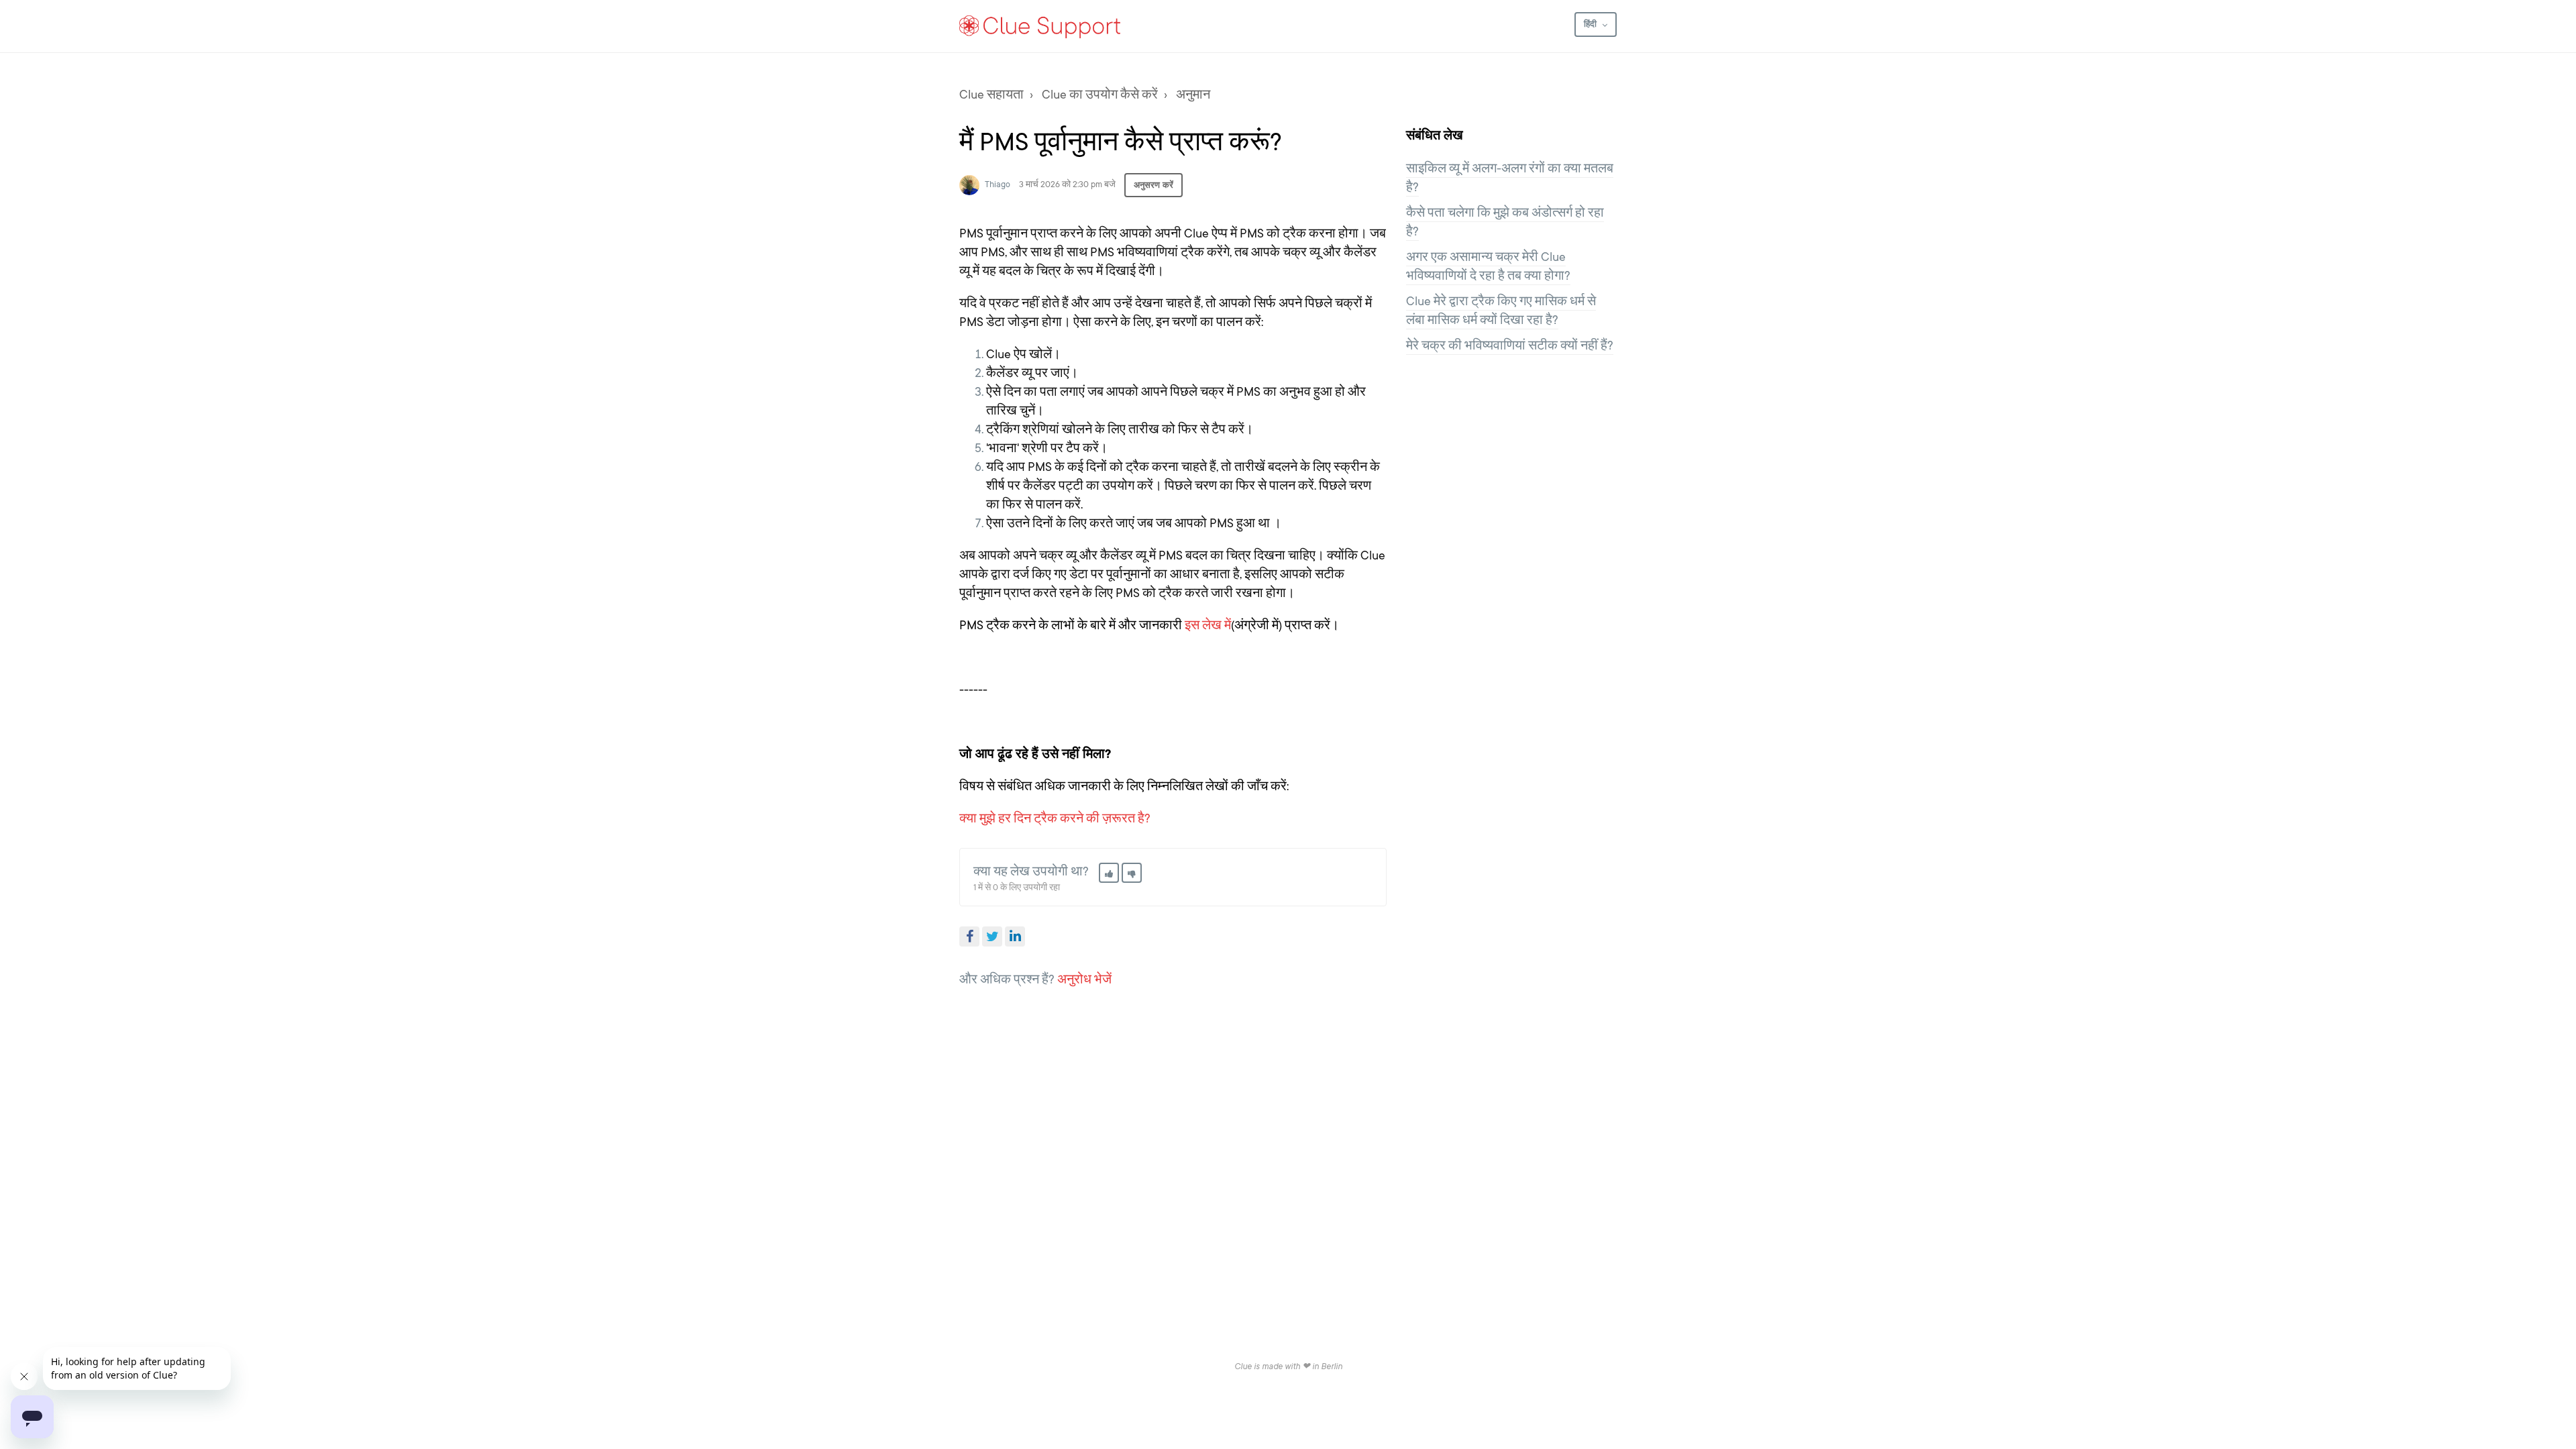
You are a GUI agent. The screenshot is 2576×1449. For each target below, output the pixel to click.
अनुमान (1193, 95)
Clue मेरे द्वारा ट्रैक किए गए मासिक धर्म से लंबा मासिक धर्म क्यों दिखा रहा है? (1501, 311)
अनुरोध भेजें (1084, 979)
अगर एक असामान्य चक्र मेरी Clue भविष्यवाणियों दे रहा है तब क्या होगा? (1488, 266)
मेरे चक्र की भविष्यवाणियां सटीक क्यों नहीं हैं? (1510, 345)
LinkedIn (1015, 936)
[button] (1109, 873)
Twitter (992, 936)
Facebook (969, 936)
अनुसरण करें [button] (1153, 185)
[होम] (1040, 26)
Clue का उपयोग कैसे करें (1100, 95)
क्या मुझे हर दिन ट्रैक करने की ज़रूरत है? (1055, 818)
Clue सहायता (991, 95)
